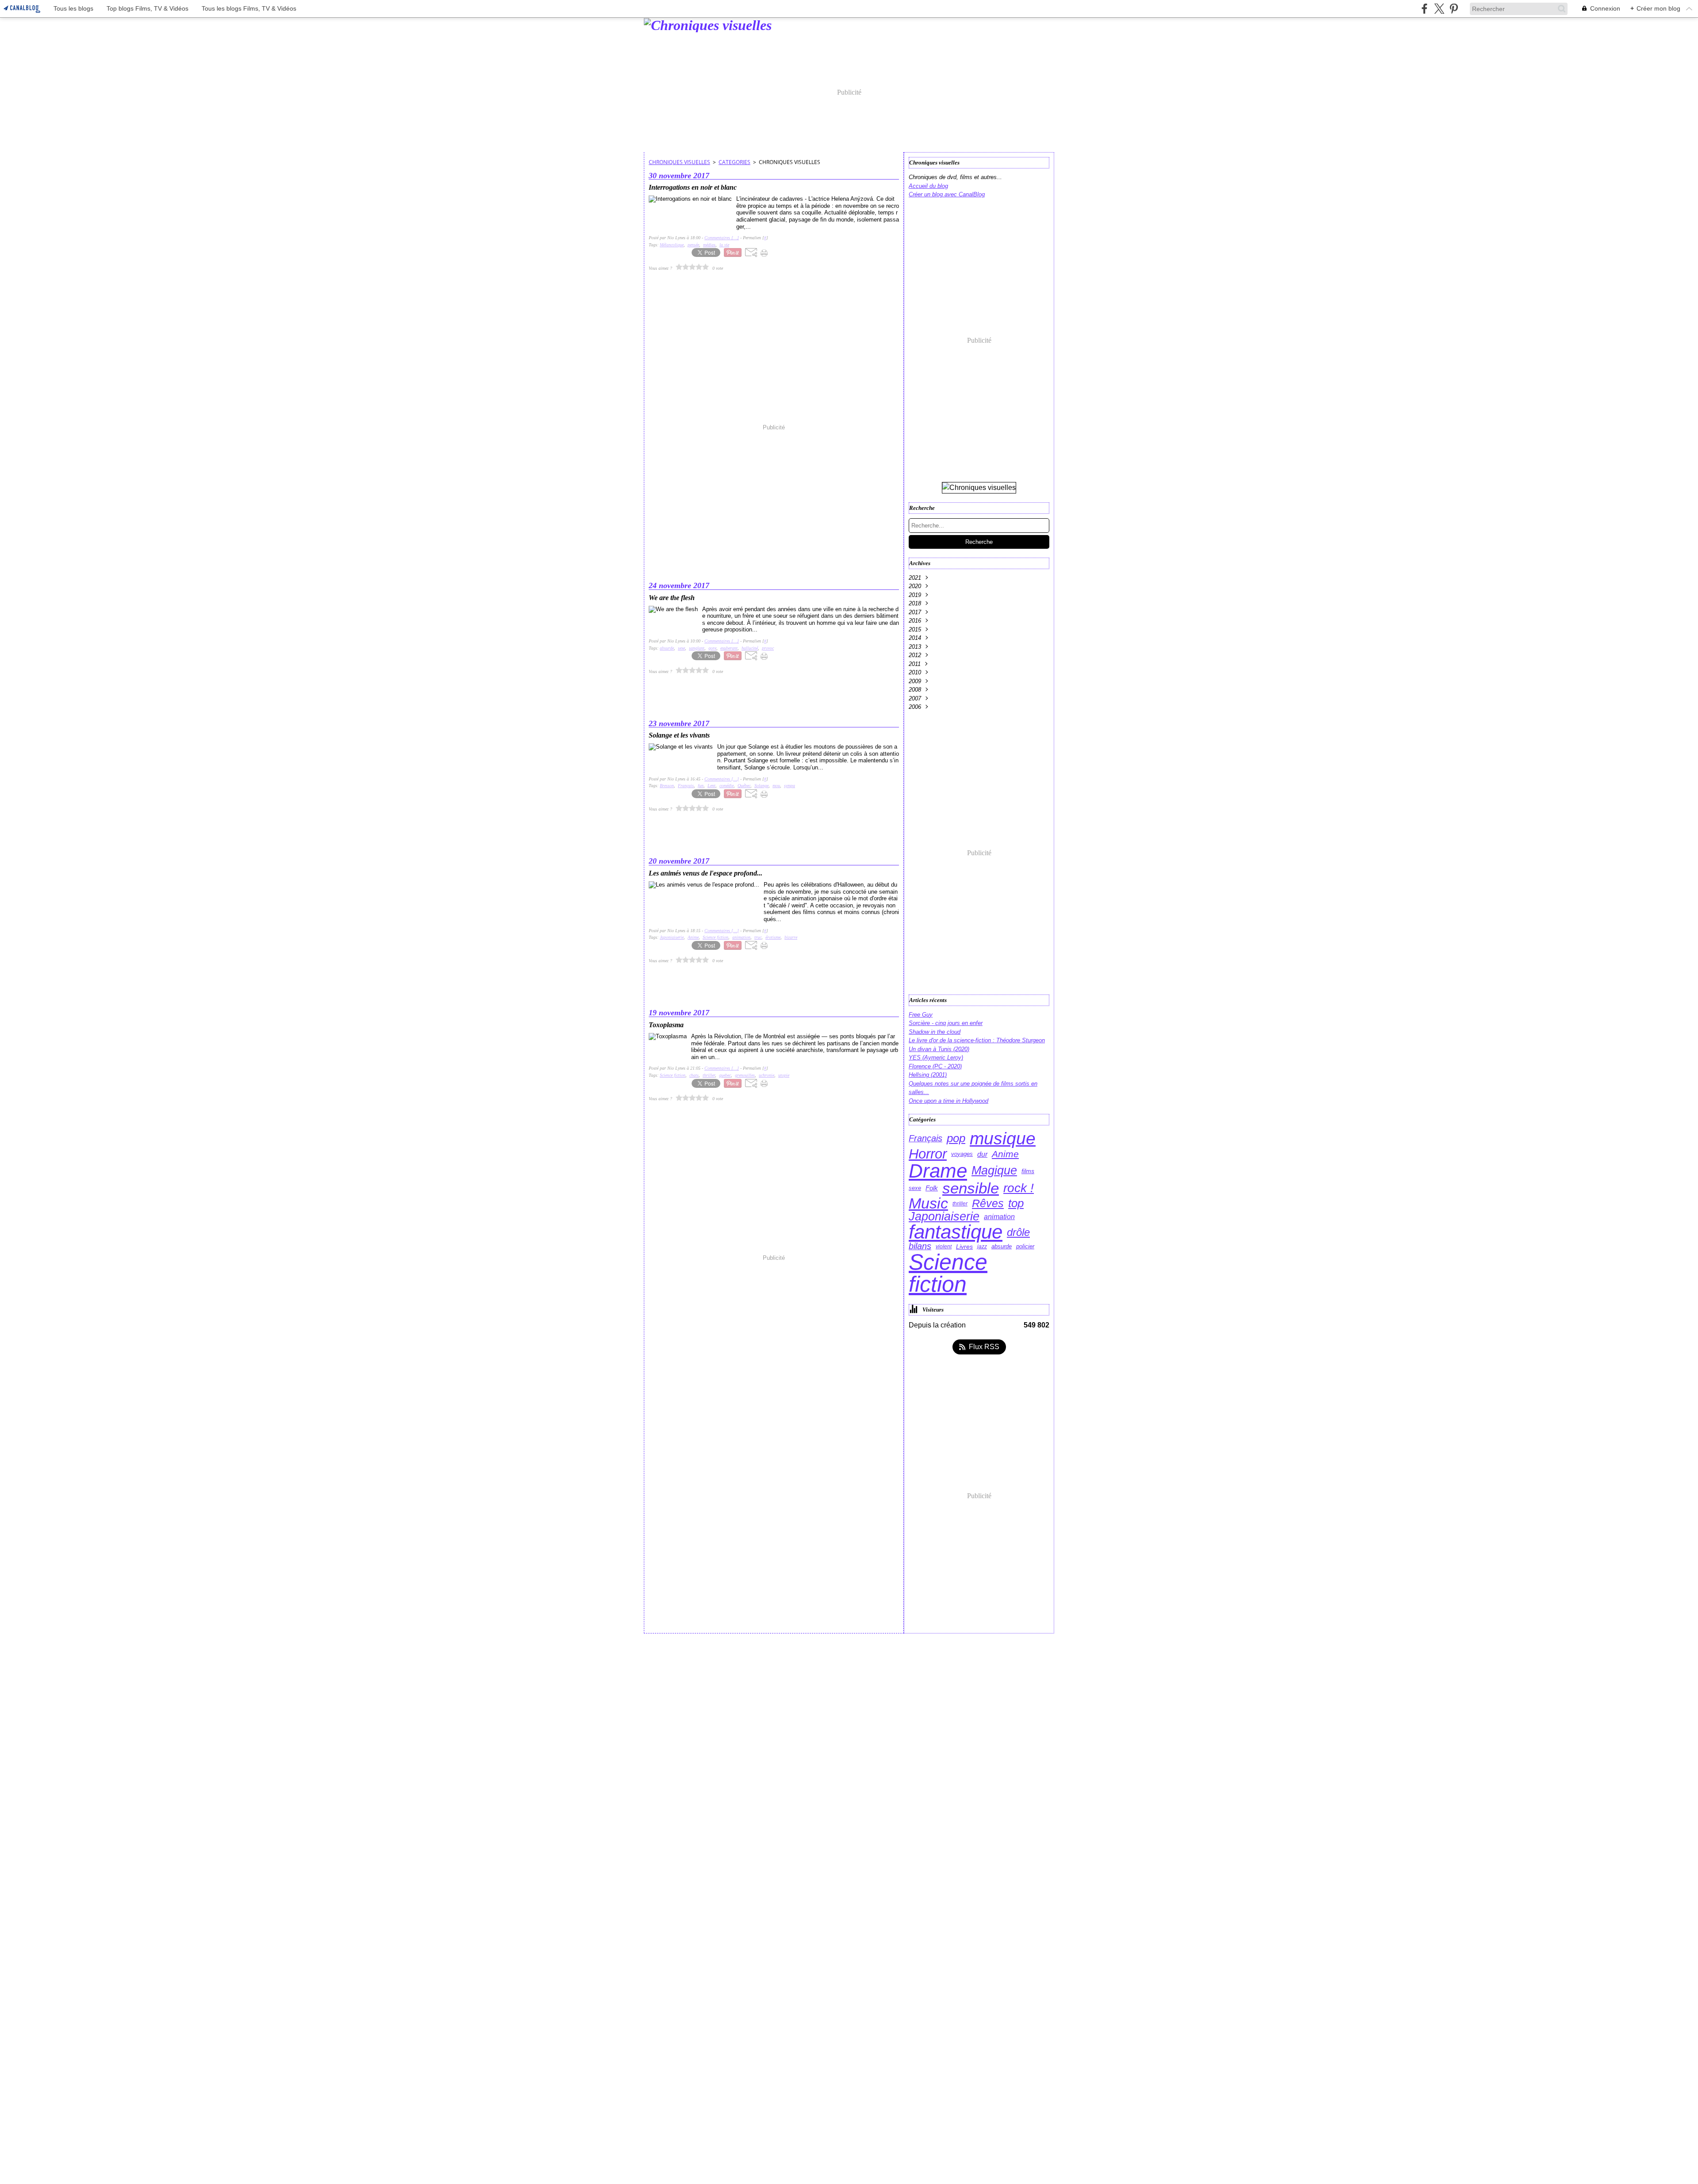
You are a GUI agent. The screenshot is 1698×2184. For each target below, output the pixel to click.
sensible (971, 1188)
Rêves (988, 1203)
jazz (982, 1247)
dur (982, 1154)
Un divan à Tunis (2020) (939, 1049)
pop (956, 1139)
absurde (1002, 1247)
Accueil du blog (928, 186)
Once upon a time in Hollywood (948, 1101)
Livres (964, 1247)
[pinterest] (1454, 9)
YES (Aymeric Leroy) (936, 1058)
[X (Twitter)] (1439, 9)
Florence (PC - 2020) (935, 1066)
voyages (962, 1154)
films (1028, 1171)
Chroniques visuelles (679, 162)
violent (944, 1247)
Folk (932, 1188)
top (1016, 1203)
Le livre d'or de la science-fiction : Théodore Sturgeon (977, 1040)
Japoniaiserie (944, 1217)
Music (928, 1204)
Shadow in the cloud (935, 1032)
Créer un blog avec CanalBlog (947, 194)
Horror (928, 1154)
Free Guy (921, 1015)
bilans (920, 1247)
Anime (1005, 1154)
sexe (915, 1188)
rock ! (1019, 1188)
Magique (994, 1171)
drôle (1018, 1232)
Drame (938, 1171)
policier (1025, 1247)
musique (1003, 1138)
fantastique (956, 1232)
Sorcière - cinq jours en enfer (946, 1023)
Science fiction (948, 1273)
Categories (734, 162)
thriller (960, 1204)
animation (999, 1217)
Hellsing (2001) (928, 1075)
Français (925, 1139)
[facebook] (1425, 9)
